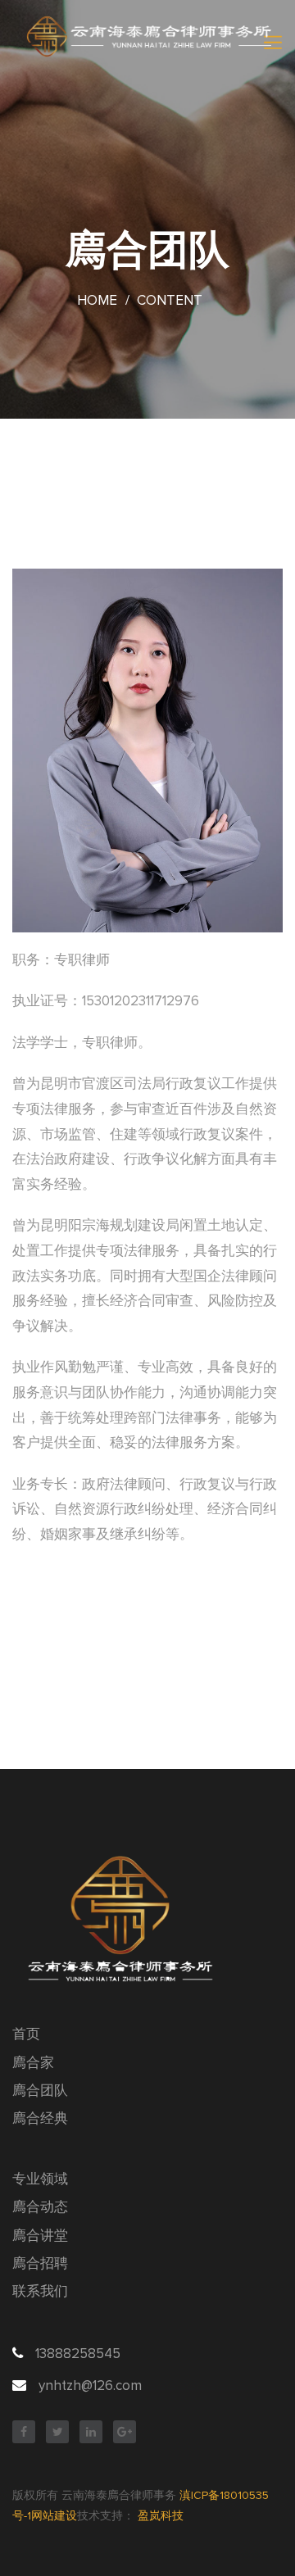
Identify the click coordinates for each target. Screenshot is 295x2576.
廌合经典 (40, 2119)
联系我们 (40, 2292)
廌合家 (33, 2064)
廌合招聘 (40, 2264)
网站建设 (54, 2516)
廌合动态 (40, 2208)
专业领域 (40, 2180)
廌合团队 (40, 2091)
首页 (26, 2035)
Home (97, 301)
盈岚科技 (161, 2516)
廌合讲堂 (40, 2236)
